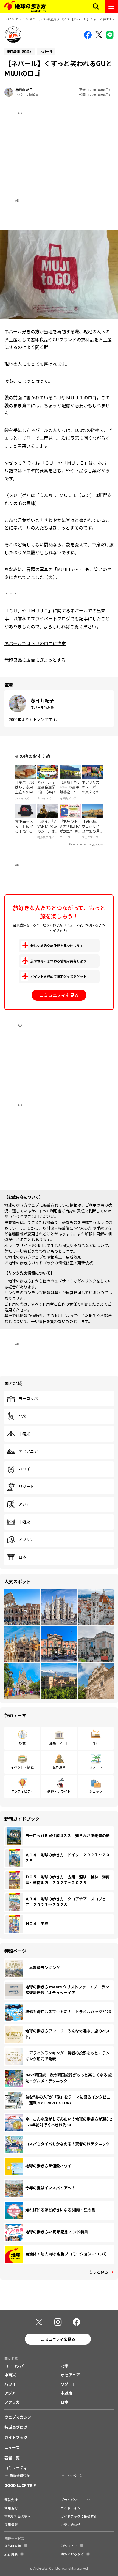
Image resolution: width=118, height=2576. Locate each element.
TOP (8, 19)
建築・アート (59, 1743)
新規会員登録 (20, 2475)
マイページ (74, 2475)
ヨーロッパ (28, 1399)
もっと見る (99, 2272)
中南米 (24, 1434)
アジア (20, 19)
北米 (23, 1416)
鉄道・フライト (59, 1791)
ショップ (96, 1791)
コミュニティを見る (59, 995)
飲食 (22, 1743)
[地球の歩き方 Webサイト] (25, 7)
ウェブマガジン (18, 2417)
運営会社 (11, 2500)
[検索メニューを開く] (96, 7)
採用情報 (11, 2524)
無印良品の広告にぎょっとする (35, 660)
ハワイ (24, 1469)
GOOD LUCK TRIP (20, 2485)
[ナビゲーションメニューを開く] (111, 7)
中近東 (24, 1522)
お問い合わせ (71, 2524)
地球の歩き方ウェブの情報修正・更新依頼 (45, 1257)
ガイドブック (16, 2437)
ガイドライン (71, 2508)
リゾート (26, 1487)
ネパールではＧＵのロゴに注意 (35, 643)
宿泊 (96, 1743)
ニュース (12, 2447)
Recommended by (80, 844)
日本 (23, 1557)
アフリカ (26, 1540)
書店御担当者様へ (18, 2516)
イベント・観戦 (22, 1767)
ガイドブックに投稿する (79, 2516)
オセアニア (28, 1451)
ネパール (36, 19)
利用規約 (11, 2508)
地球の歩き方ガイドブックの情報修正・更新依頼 (50, 1263)
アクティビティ (22, 1791)
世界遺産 (59, 1767)
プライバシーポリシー (77, 2500)
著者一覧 (12, 2458)
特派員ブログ (56, 19)
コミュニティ (16, 2468)
